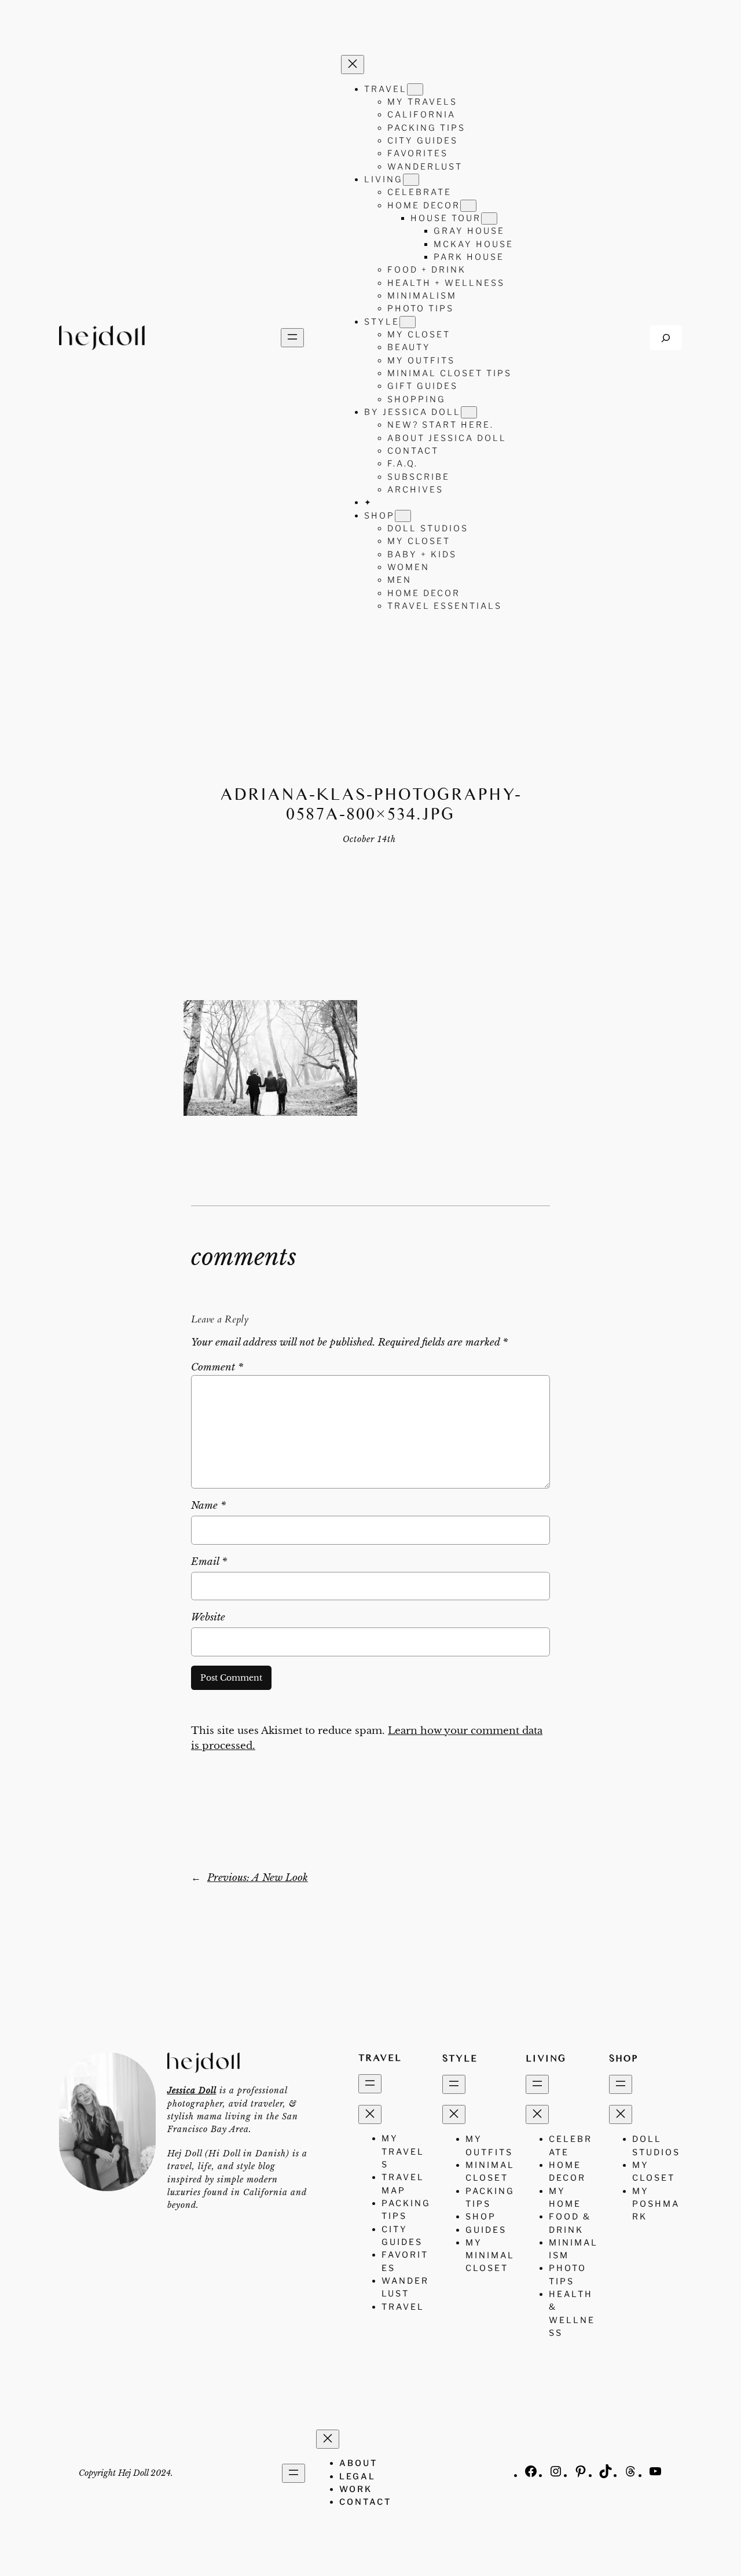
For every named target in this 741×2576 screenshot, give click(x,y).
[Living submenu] (411, 180)
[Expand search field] (666, 338)
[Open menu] (292, 338)
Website (208, 1617)
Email (209, 1562)
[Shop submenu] (403, 516)
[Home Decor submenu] (468, 206)
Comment (217, 1367)
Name (208, 1506)
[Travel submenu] (415, 89)
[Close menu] (353, 65)
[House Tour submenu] (489, 218)
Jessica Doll (192, 2090)
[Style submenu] (408, 322)
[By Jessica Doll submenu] (469, 412)
